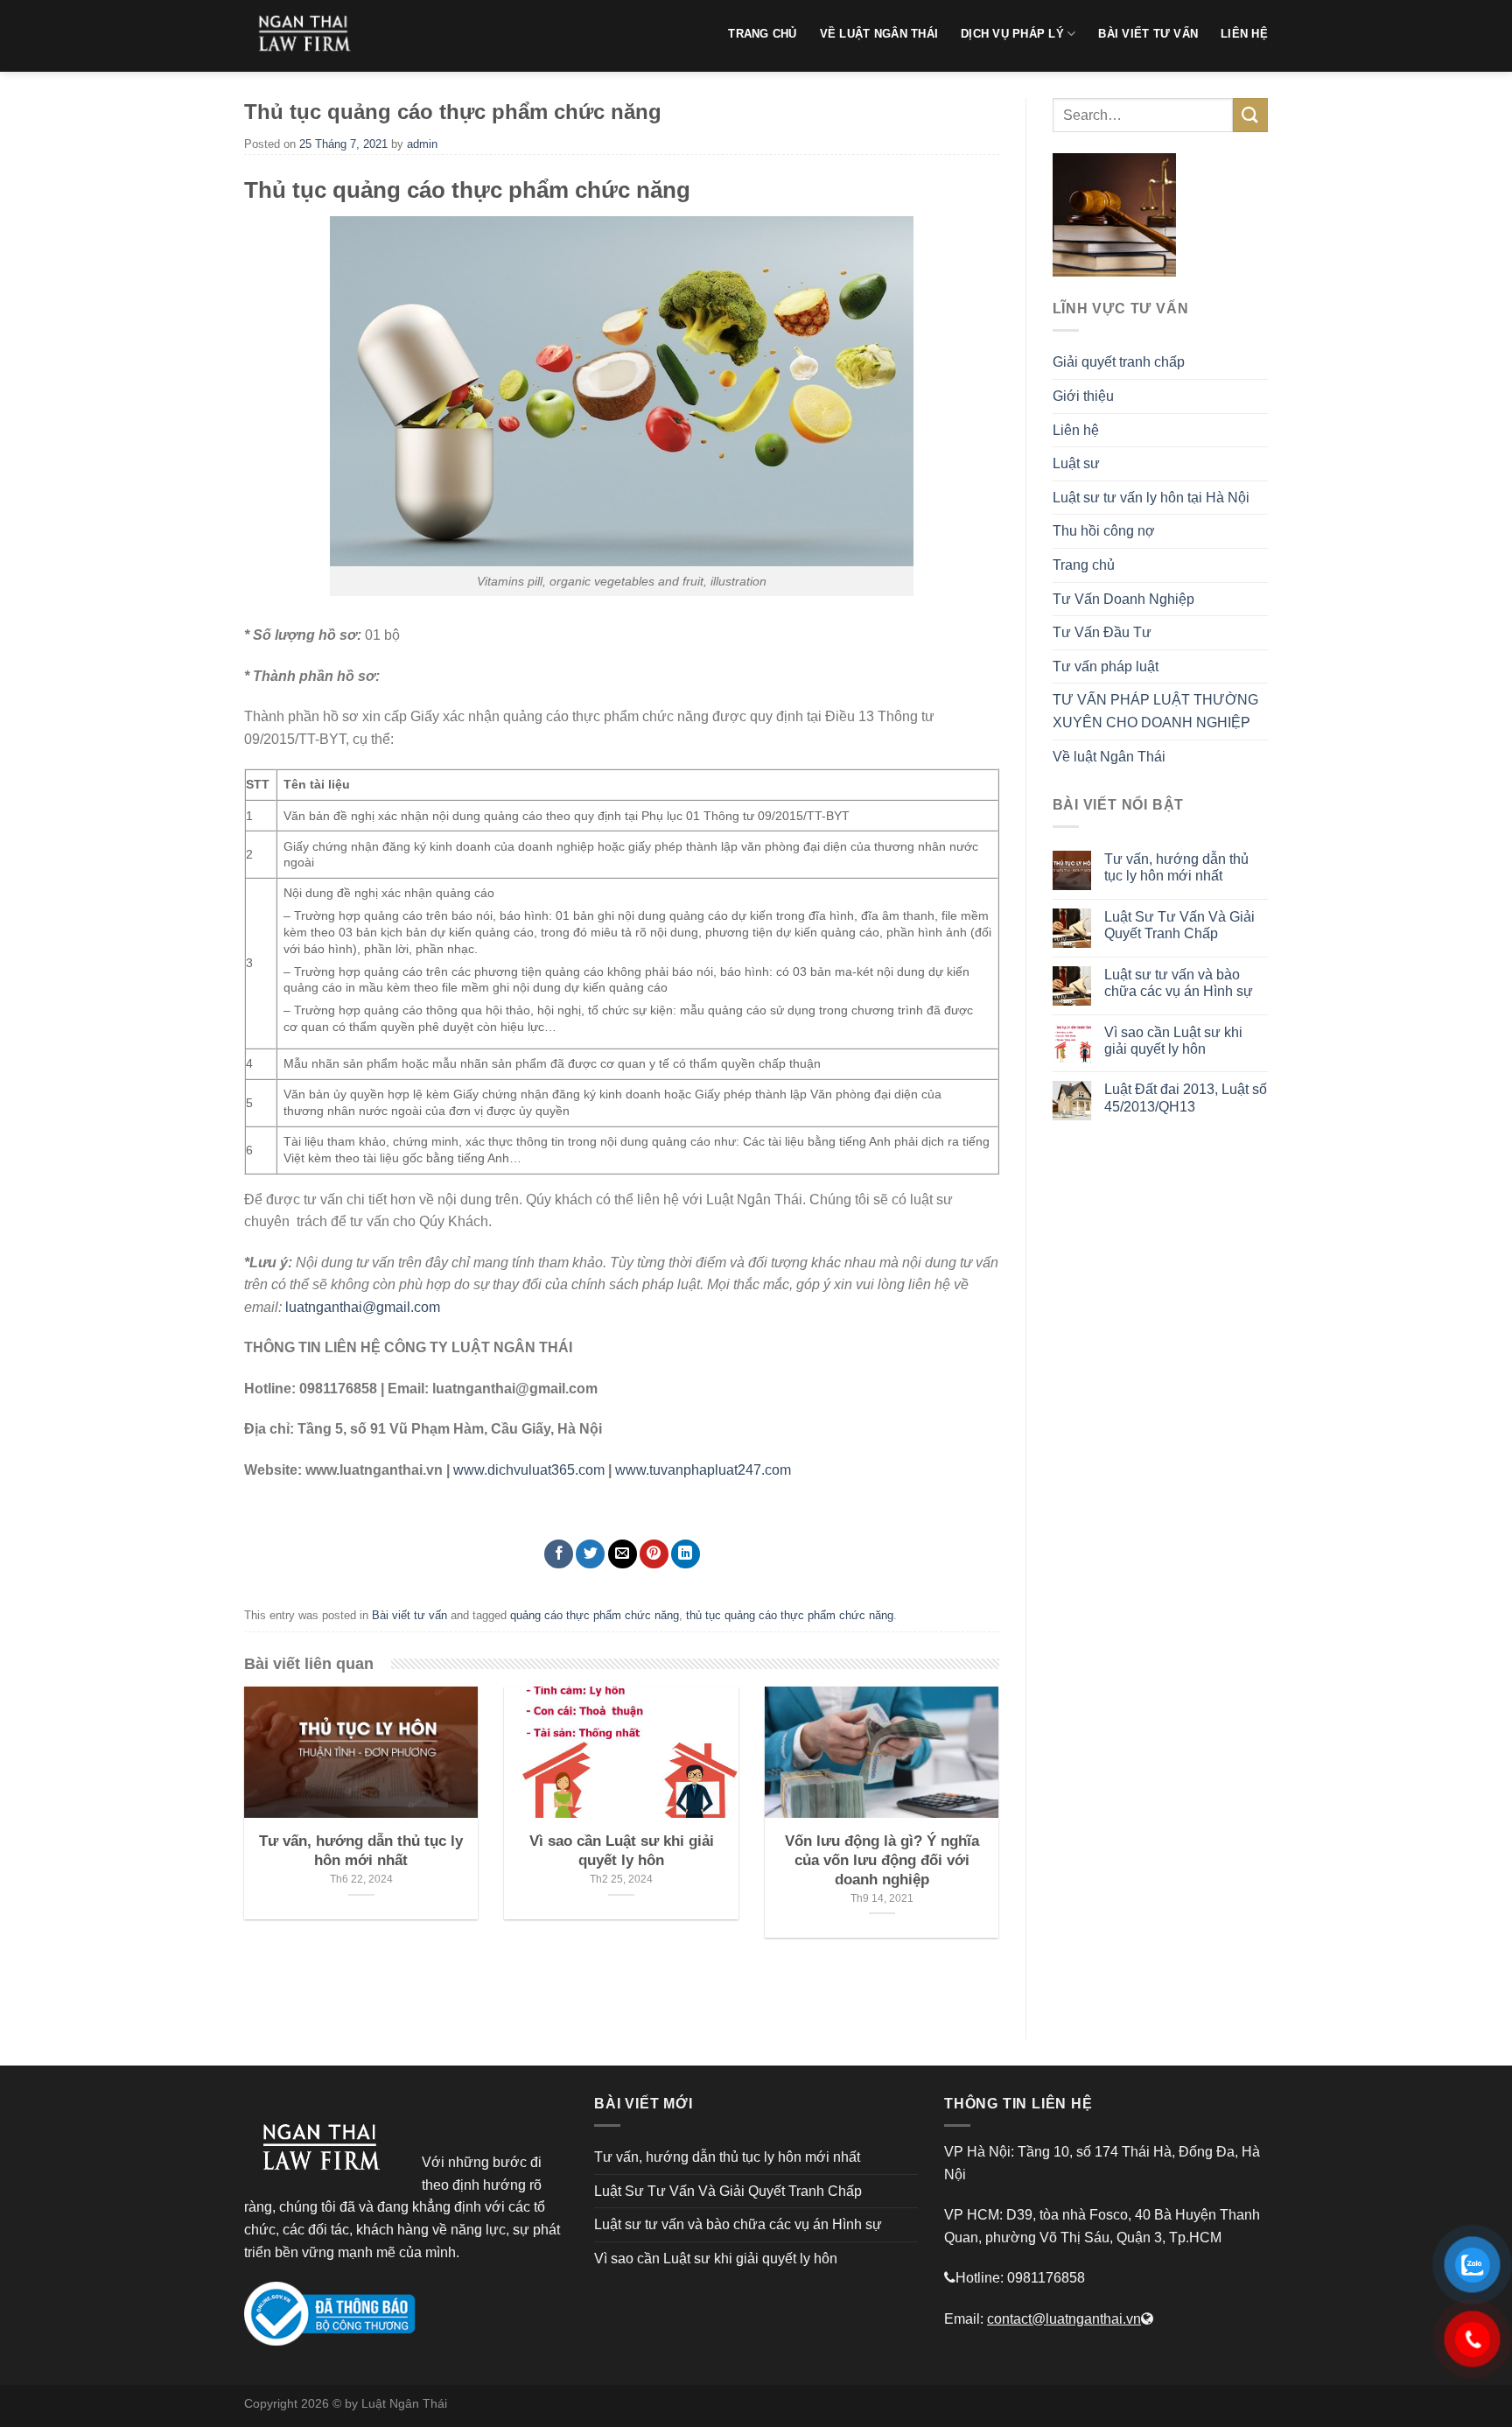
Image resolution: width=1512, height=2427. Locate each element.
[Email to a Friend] (623, 1554)
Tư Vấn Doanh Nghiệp (1123, 599)
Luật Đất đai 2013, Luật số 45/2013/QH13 (1186, 1098)
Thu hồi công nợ (1104, 531)
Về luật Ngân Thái (1109, 757)
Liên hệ (1076, 430)
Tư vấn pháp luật (1106, 666)
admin (422, 144)
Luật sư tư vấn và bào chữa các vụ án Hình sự (1179, 983)
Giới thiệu (1083, 396)
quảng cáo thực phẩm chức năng (595, 1615)
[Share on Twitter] (590, 1554)
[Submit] (1250, 115)
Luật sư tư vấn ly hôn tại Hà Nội (1151, 498)
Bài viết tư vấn (409, 1615)
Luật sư (1076, 463)
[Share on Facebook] (559, 1554)
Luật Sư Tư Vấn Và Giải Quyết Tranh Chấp (1179, 925)
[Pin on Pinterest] (654, 1554)
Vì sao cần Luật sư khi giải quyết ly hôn (1173, 1041)
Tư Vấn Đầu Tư (1102, 632)
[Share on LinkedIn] (686, 1554)
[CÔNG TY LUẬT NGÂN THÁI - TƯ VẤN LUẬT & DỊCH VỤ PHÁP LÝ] (310, 36)
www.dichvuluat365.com (529, 1470)
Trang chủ (1084, 565)
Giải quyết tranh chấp (1119, 362)
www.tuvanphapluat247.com (703, 1470)
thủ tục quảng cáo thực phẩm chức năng (790, 1615)
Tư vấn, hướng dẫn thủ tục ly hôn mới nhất (1176, 867)
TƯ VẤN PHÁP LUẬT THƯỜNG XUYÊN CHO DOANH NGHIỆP (1155, 711)
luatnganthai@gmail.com (363, 1307)
